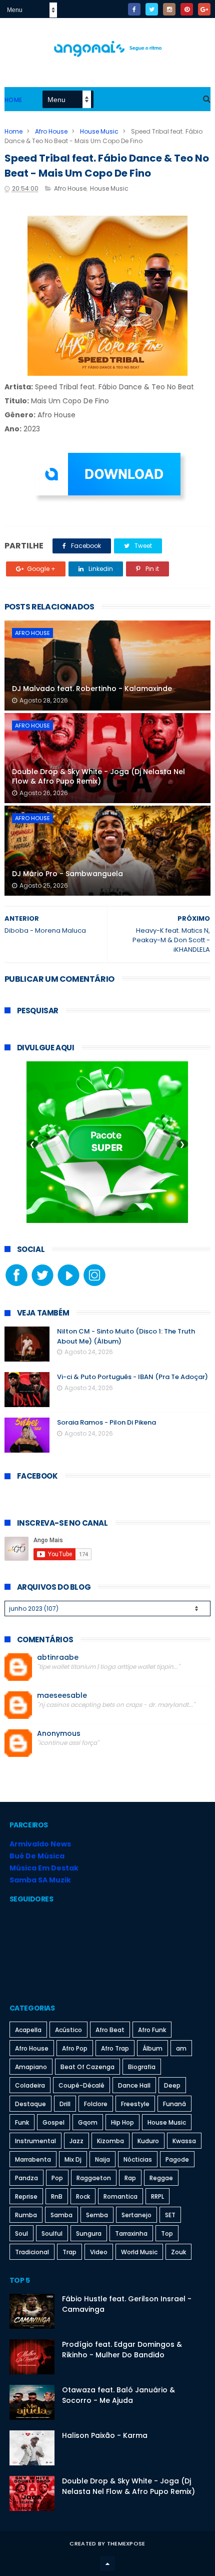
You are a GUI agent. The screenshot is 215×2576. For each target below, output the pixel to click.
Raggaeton (94, 2178)
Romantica (120, 2196)
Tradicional (32, 2252)
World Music (139, 2252)
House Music (99, 131)
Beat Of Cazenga (87, 2067)
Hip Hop (122, 2122)
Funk (22, 2122)
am (181, 2048)
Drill (65, 2104)
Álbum (152, 2048)
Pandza (26, 2178)
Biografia (142, 2067)
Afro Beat (110, 2030)
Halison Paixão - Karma (105, 2435)
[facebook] (134, 9)
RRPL (157, 2196)
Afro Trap (115, 2048)
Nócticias (138, 2159)
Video (99, 2252)
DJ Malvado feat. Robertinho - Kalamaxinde (92, 689)
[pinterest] (187, 9)
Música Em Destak (44, 1868)
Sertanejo (136, 2215)
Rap (130, 2178)
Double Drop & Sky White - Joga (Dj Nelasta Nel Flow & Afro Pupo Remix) (98, 777)
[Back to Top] (107, 2563)
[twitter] (152, 9)
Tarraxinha (131, 2233)
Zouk (178, 2252)
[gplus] (204, 9)
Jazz (76, 2141)
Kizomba (110, 2141)
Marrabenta (33, 2159)
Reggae (161, 2178)
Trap (69, 2252)
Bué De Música (37, 1856)
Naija (102, 2159)
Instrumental (35, 2141)
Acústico (68, 2030)
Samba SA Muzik (40, 1880)
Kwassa (184, 2141)
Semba (97, 2215)
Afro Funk (152, 2030)
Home (13, 100)
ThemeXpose (126, 2543)
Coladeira (30, 2085)
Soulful (52, 2233)
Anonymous (59, 1734)
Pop (57, 2178)
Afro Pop (75, 2048)
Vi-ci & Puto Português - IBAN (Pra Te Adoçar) (132, 1377)
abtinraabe (58, 1658)
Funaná (174, 2104)
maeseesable (62, 1696)
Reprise (26, 2196)
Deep (172, 2085)
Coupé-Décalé (81, 2085)
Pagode (177, 2159)
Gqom (88, 2122)
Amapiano (31, 2067)
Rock (83, 2196)
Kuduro (148, 2141)
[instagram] (169, 9)
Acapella (28, 2030)
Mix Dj (73, 2159)
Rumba (26, 2215)
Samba (61, 2215)
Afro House (51, 131)
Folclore (96, 2104)
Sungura (89, 2233)
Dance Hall (134, 2085)
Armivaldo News (40, 1844)
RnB (57, 2196)
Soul (21, 2233)
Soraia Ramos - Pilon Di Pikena (106, 1422)
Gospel (53, 2122)
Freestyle (135, 2104)
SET (170, 2215)
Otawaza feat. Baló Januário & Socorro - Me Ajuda (118, 2395)
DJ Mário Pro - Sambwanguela (67, 874)
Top (167, 2233)
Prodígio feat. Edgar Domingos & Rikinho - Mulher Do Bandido (122, 2350)
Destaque (30, 2104)
